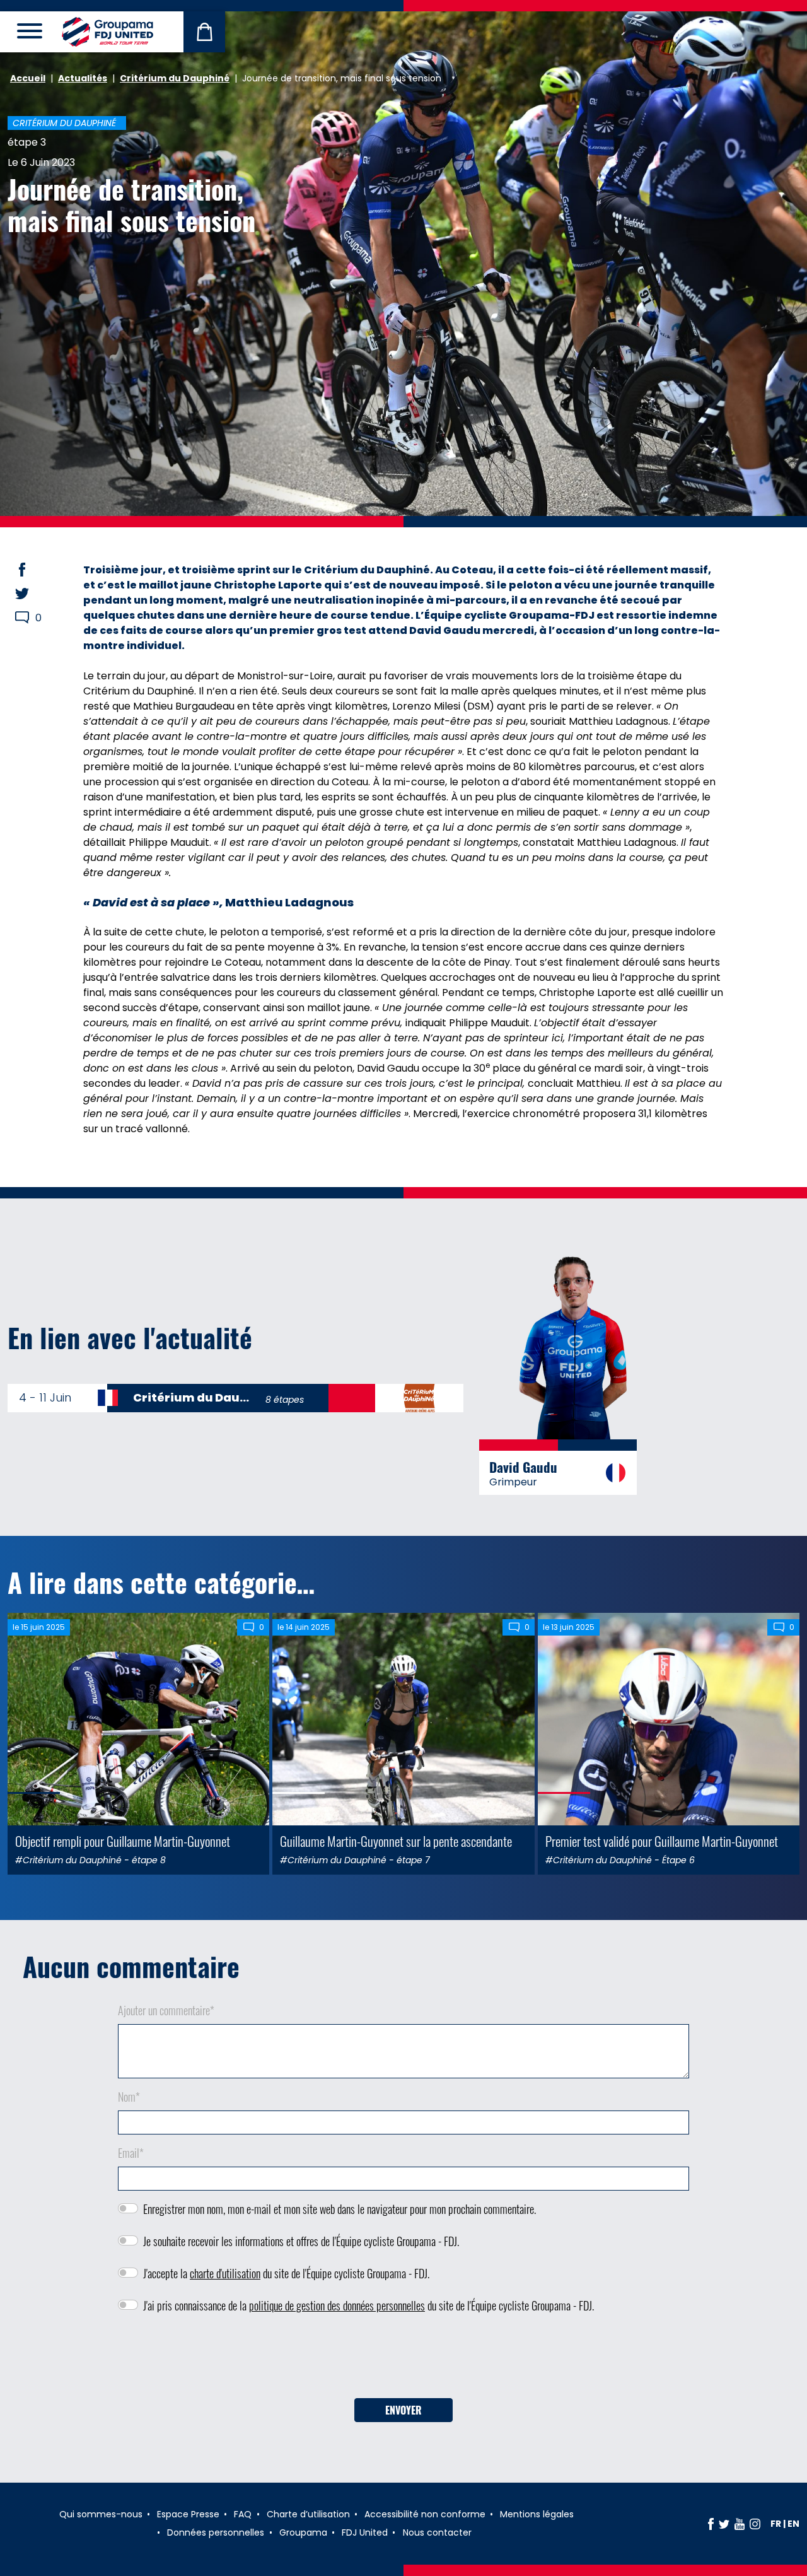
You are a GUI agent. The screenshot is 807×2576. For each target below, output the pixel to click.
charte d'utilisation (225, 2273)
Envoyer (403, 2410)
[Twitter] (724, 2524)
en (793, 2524)
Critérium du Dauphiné (175, 78)
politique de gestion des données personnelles (337, 2305)
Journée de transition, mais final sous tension (131, 204)
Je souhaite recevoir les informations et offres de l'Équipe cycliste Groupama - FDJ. (301, 2241)
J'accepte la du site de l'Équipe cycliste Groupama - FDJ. (286, 2273)
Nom (129, 2097)
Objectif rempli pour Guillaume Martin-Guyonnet (123, 1841)
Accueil (28, 78)
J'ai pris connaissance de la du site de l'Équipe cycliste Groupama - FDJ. (369, 2305)
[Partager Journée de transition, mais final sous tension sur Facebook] (34, 570)
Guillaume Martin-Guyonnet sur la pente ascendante (396, 1841)
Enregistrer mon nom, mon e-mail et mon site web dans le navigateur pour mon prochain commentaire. (340, 2209)
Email (131, 2153)
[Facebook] (711, 2524)
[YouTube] (740, 2524)
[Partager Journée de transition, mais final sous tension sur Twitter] (34, 594)
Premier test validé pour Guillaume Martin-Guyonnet (662, 1841)
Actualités (83, 78)
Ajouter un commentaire (166, 2010)
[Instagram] (755, 2524)
